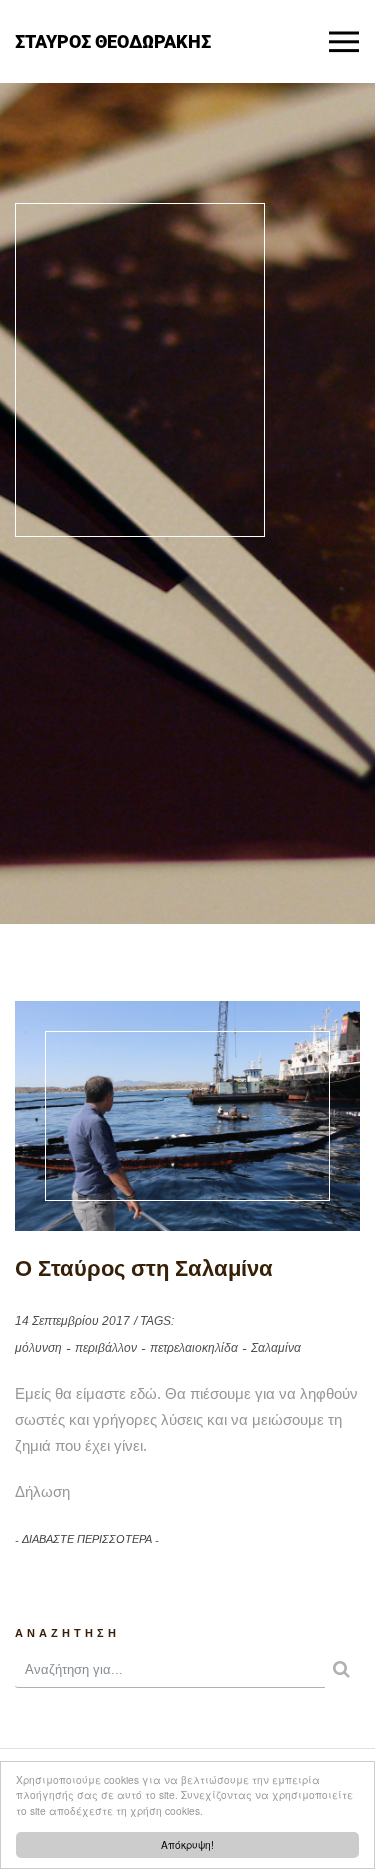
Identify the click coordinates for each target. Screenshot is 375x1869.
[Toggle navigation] (344, 42)
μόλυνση (38, 1348)
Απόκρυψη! (187, 1844)
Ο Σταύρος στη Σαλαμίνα (144, 1268)
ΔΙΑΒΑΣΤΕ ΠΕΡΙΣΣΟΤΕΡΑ (87, 1539)
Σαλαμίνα (276, 1348)
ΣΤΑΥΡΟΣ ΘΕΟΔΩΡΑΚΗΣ (113, 40)
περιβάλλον (106, 1348)
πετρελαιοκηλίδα (194, 1348)
